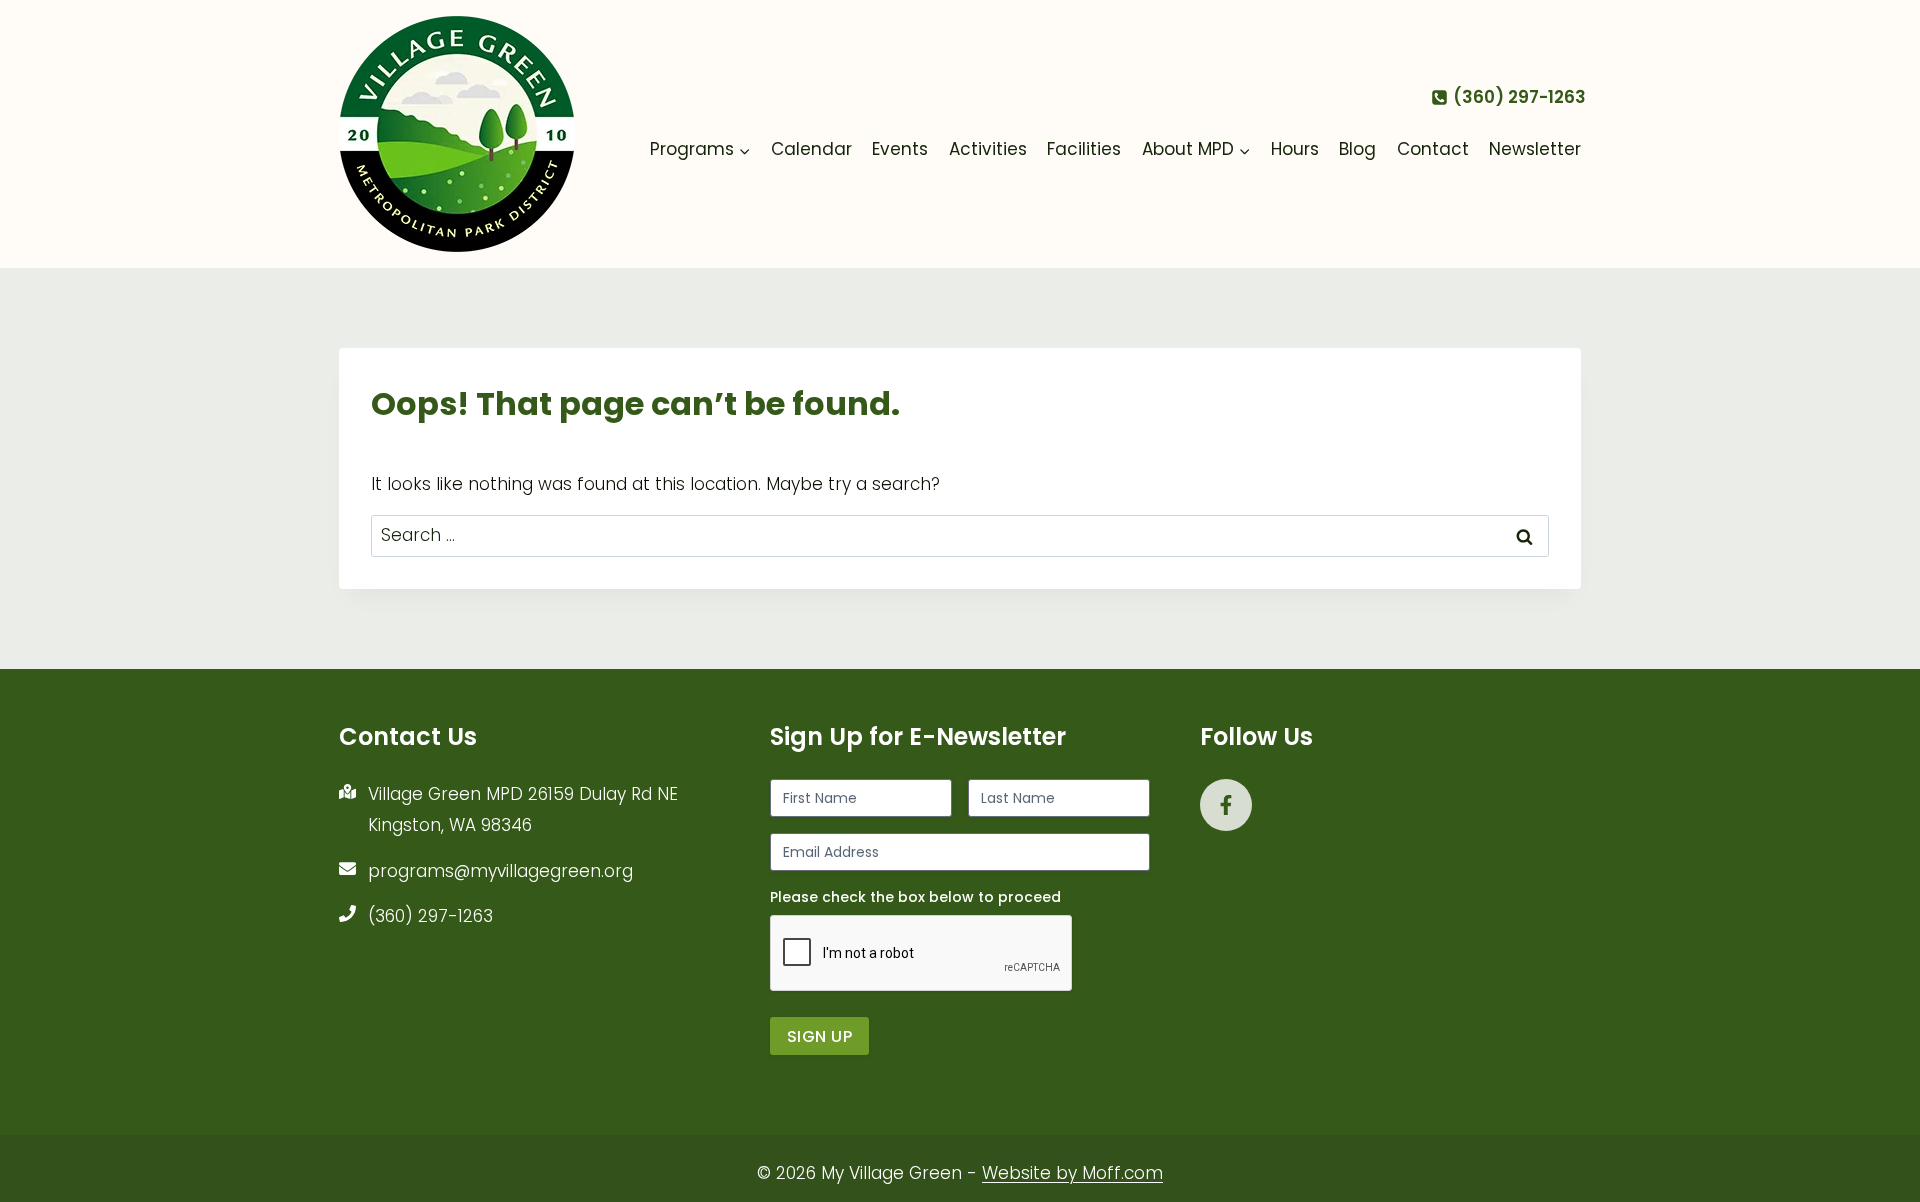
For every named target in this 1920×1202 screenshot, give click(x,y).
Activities (988, 149)
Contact (1433, 149)
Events (900, 149)
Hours (1295, 149)
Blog (1357, 149)
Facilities (1084, 149)
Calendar (811, 149)
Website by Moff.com (1072, 1173)
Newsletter (1535, 149)
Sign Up (819, 1036)
